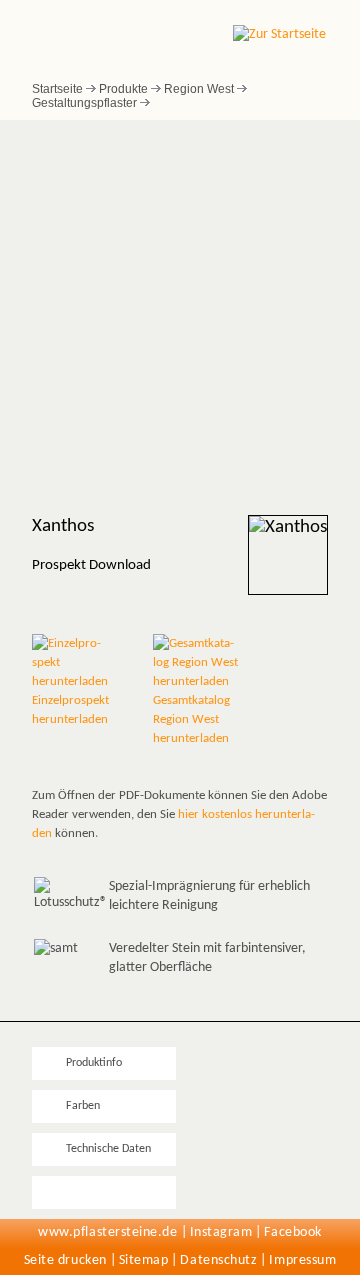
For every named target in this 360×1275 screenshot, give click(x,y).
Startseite (57, 89)
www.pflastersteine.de (107, 1232)
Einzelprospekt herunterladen (70, 710)
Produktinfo (94, 1063)
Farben (83, 1106)
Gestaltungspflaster (84, 103)
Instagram (221, 1232)
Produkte (123, 89)
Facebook (292, 1232)
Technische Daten (108, 1149)
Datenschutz (218, 1260)
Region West (199, 89)
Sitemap (144, 1260)
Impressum (302, 1260)
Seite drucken (65, 1260)
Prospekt (87, 1192)
